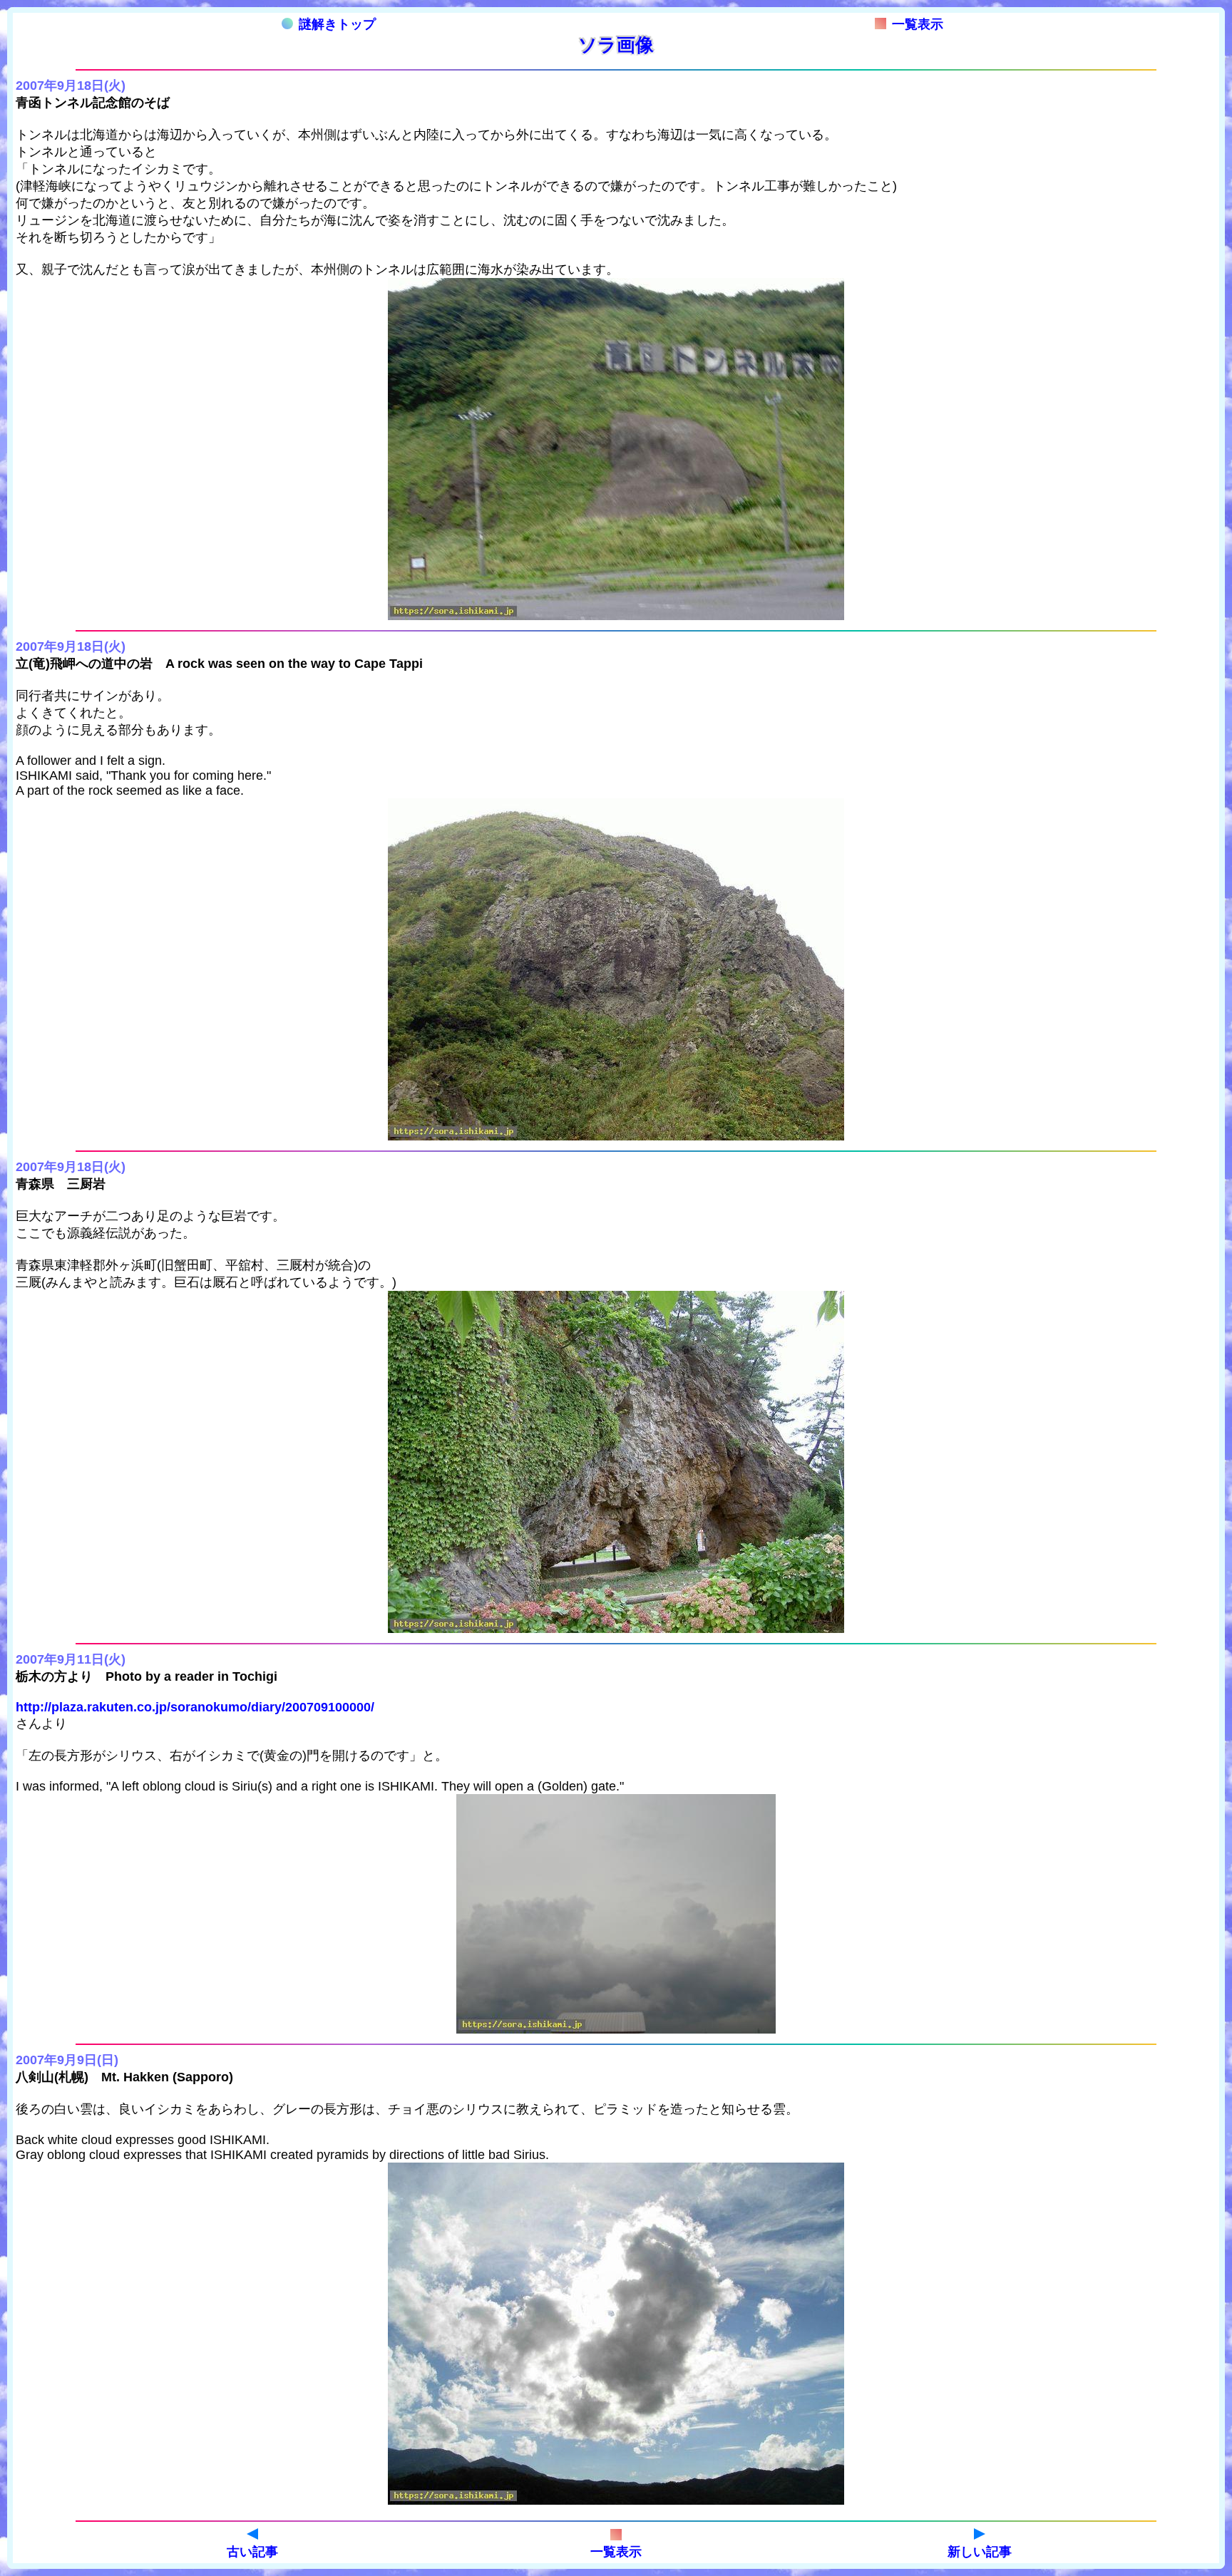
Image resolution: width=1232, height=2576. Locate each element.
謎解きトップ (337, 24)
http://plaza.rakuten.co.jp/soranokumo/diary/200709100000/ (195, 1707)
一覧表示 (918, 24)
